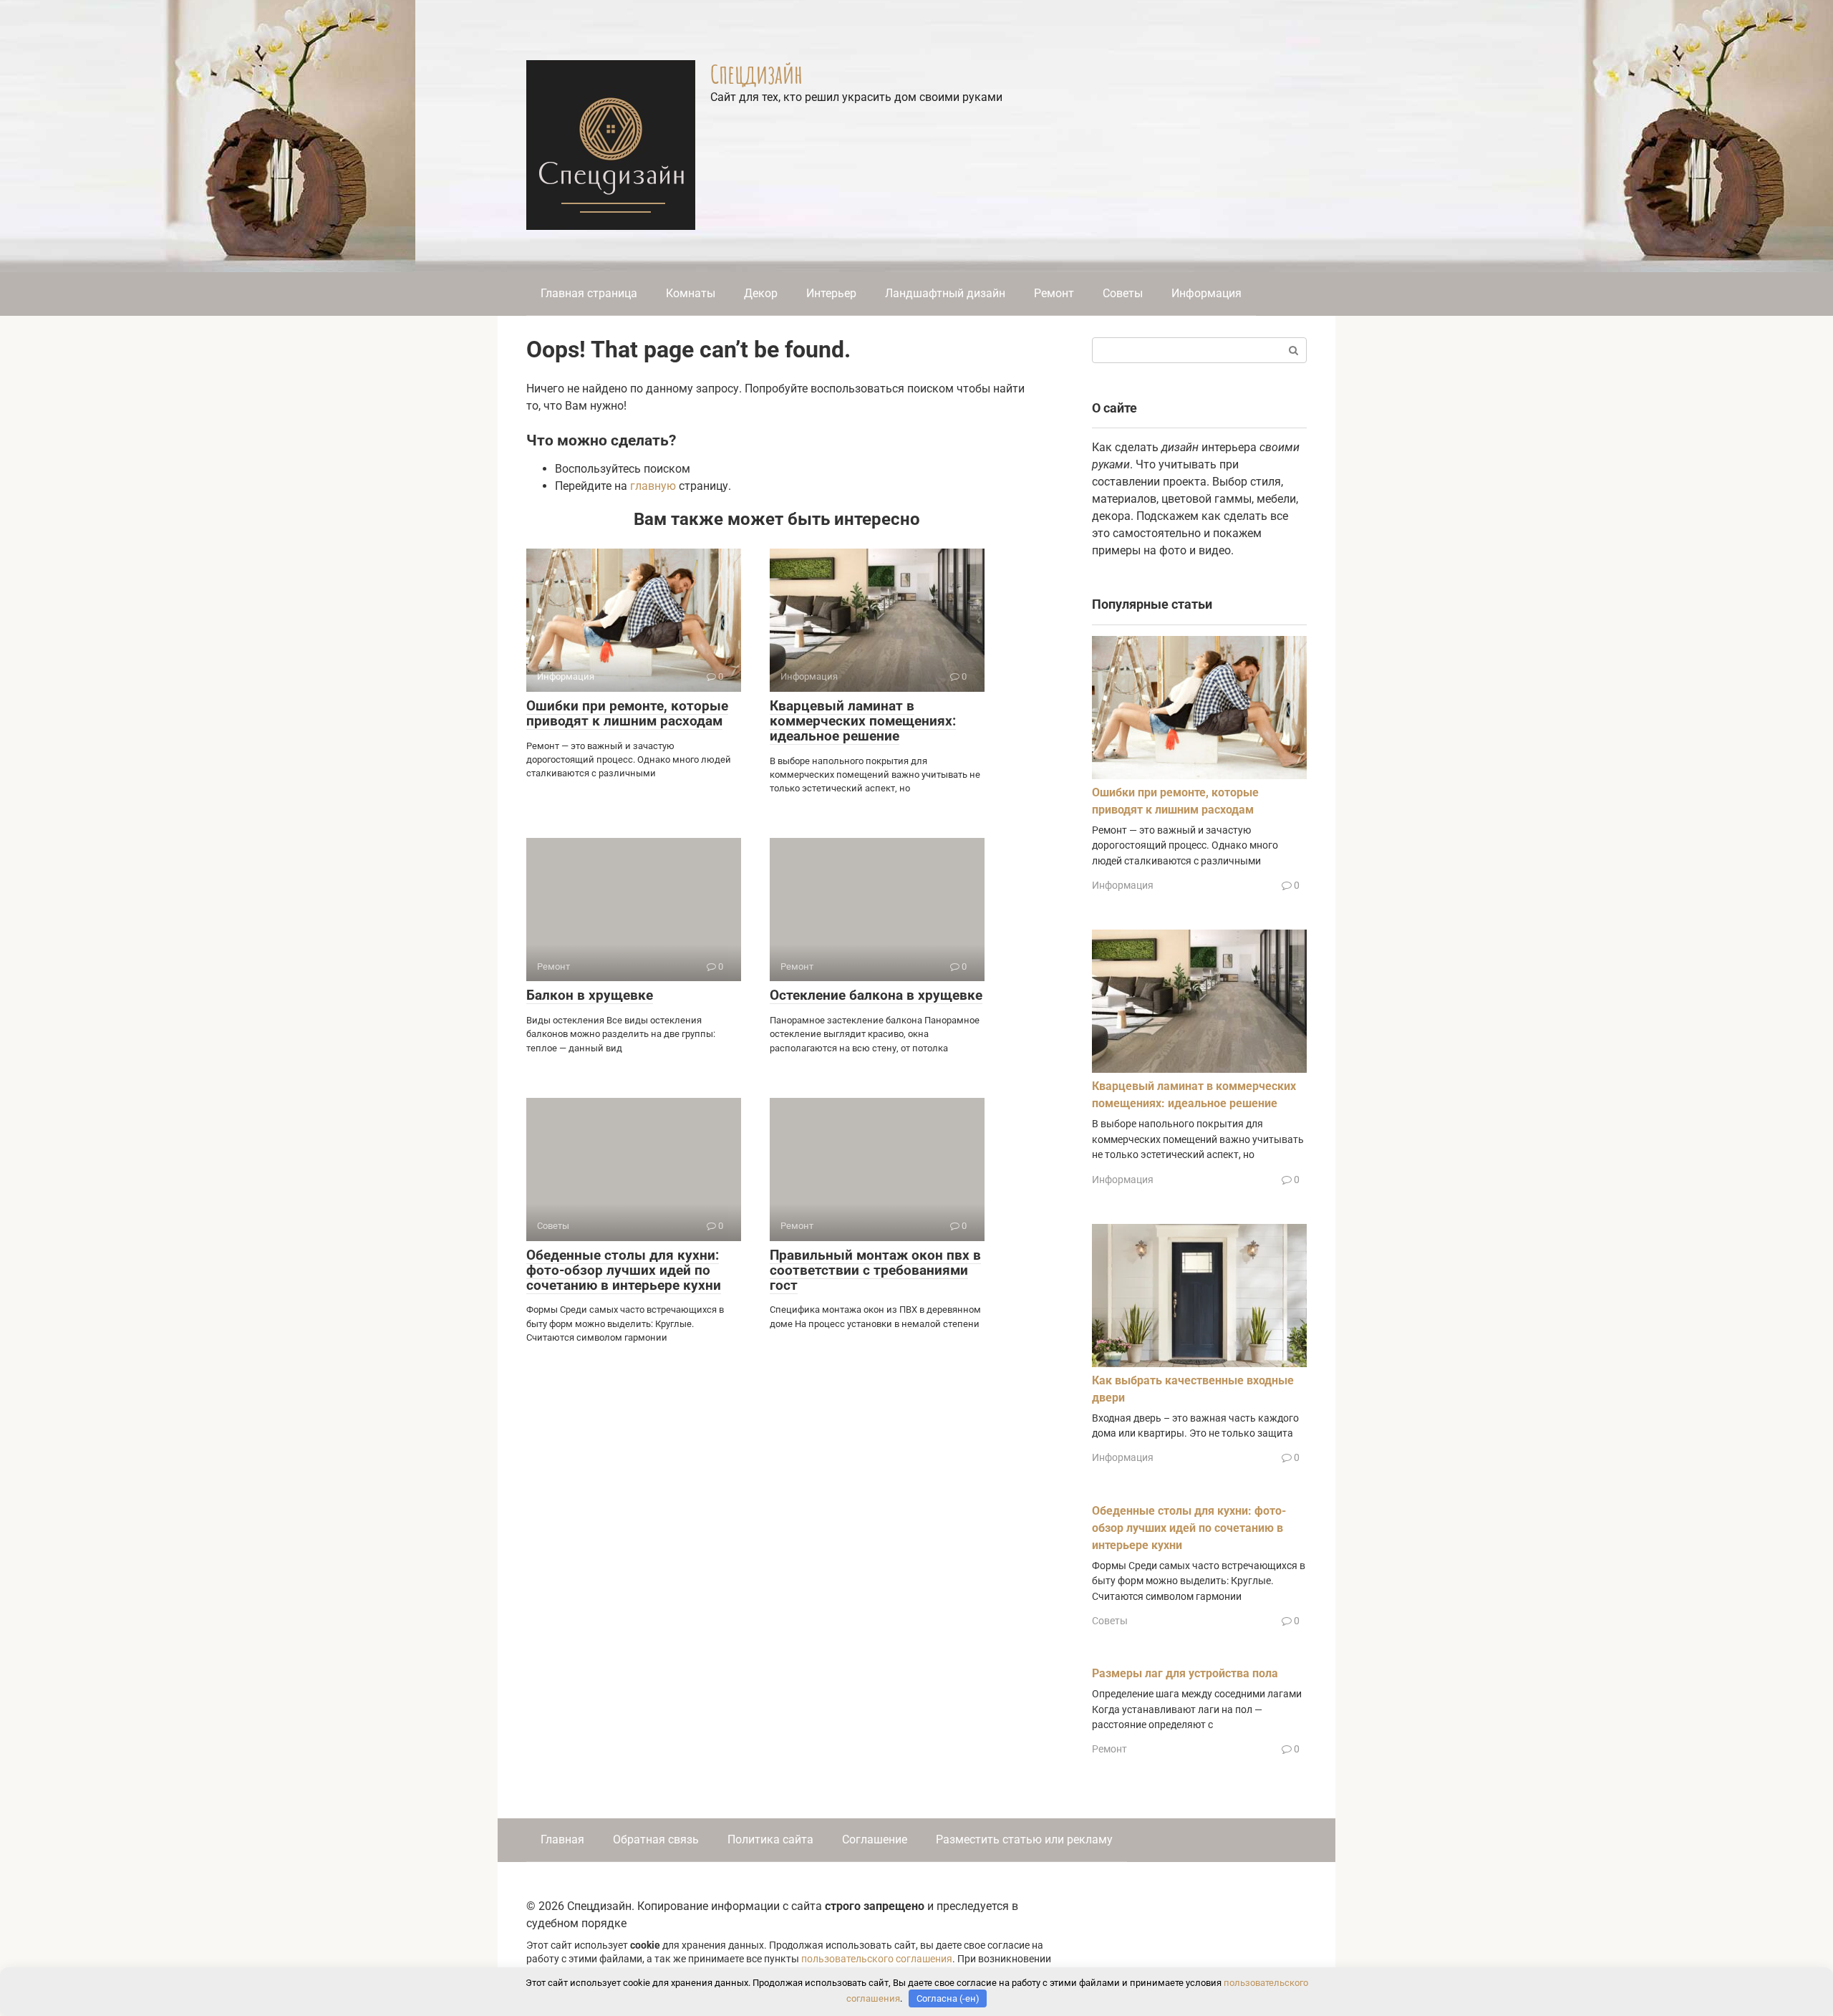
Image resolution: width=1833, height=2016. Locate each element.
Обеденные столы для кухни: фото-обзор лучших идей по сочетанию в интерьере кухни (624, 1270)
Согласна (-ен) (948, 1998)
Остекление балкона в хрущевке (876, 995)
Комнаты (691, 293)
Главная (562, 1839)
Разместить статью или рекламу (1024, 1839)
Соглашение (875, 1839)
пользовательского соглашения (877, 1959)
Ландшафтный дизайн (945, 293)
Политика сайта (770, 1839)
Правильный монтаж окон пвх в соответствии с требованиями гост (875, 1270)
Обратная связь (656, 1839)
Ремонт (1054, 293)
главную (653, 486)
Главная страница (589, 293)
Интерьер (831, 293)
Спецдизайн (756, 74)
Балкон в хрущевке (590, 995)
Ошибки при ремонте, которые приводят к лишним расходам (627, 713)
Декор (761, 293)
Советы (1123, 293)
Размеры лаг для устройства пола (1185, 1673)
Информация (1206, 293)
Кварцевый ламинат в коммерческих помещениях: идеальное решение (863, 721)
